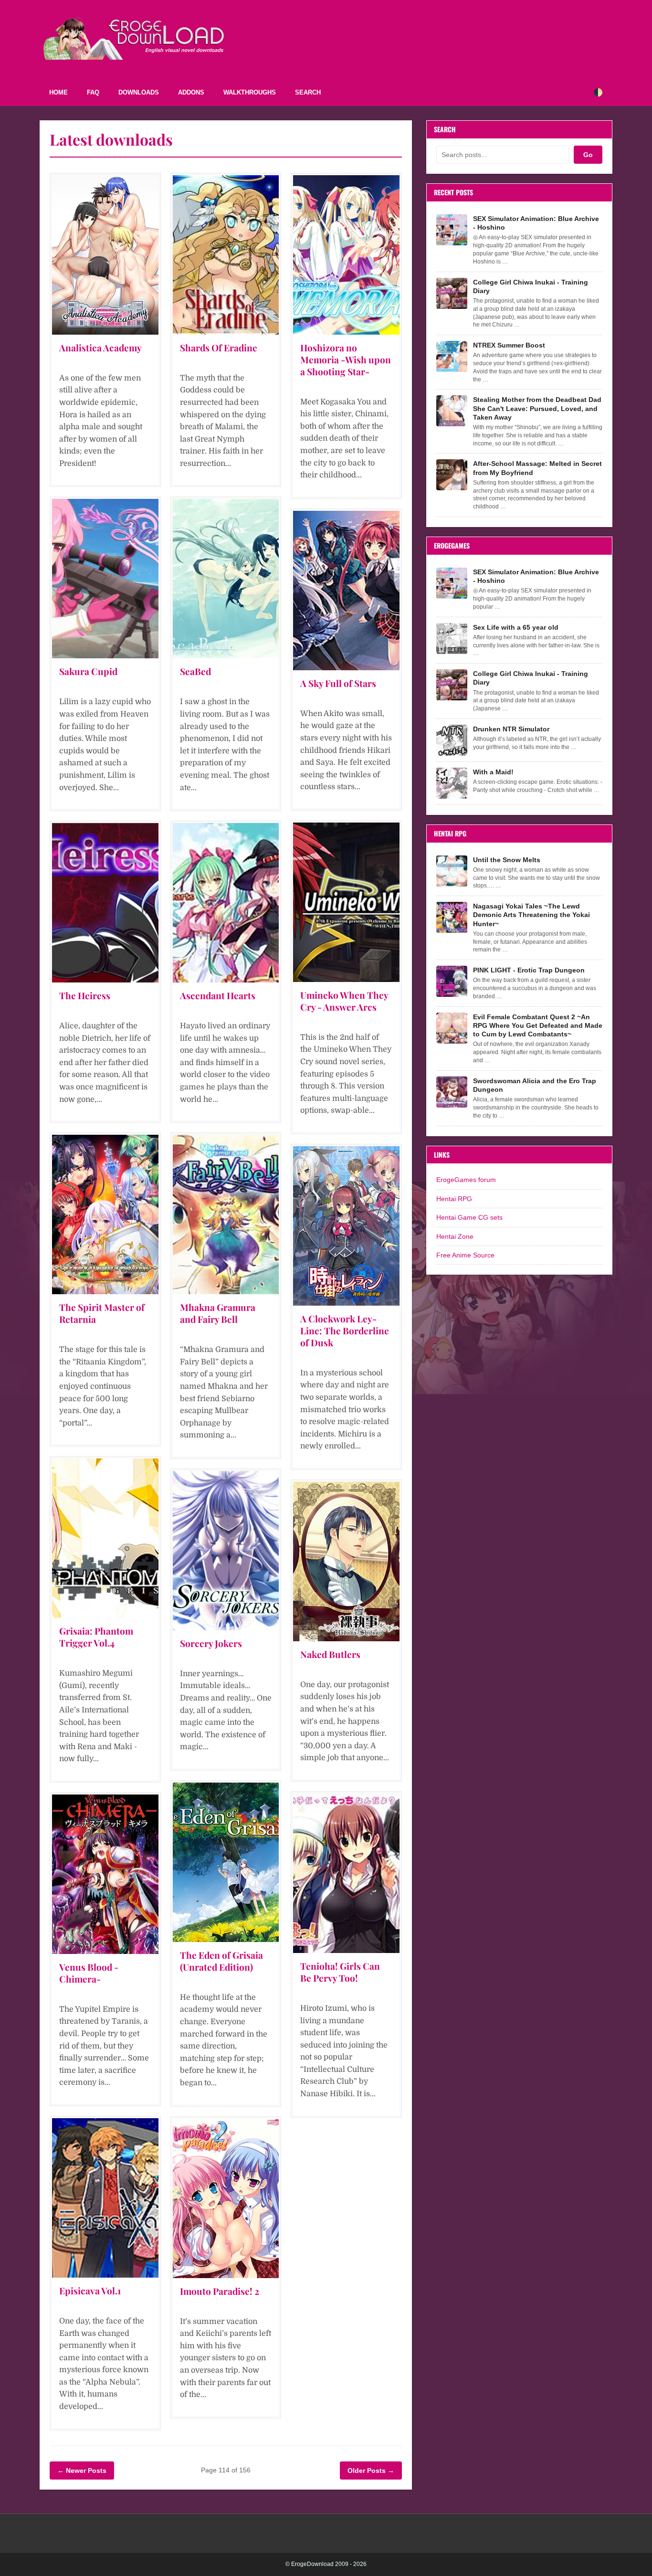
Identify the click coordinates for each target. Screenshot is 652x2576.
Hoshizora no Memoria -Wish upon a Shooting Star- (346, 359)
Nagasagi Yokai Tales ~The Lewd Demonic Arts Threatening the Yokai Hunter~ (531, 915)
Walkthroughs (250, 92)
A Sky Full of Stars (338, 683)
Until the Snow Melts (507, 860)
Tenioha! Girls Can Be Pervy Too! (340, 1972)
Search (308, 92)
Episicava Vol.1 (90, 2291)
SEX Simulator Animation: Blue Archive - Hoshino (536, 223)
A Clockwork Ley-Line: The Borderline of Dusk (345, 1330)
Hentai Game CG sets (469, 1217)
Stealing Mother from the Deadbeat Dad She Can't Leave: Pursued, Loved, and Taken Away (537, 408)
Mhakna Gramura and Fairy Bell (218, 1313)
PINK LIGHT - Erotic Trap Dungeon (529, 970)
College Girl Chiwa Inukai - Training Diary (531, 286)
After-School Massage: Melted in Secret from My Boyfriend (537, 468)
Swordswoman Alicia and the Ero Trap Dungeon (535, 1085)
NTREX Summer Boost (509, 345)
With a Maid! (493, 772)
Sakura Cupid (88, 671)
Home (58, 92)
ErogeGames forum (466, 1180)
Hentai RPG (454, 1199)
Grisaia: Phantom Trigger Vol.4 (96, 1637)
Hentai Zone (455, 1236)
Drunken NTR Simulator (511, 729)
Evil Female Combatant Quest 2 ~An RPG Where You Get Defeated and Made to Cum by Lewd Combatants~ (538, 1025)
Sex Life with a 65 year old (516, 627)
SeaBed (195, 671)
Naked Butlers (330, 1654)
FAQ (93, 92)
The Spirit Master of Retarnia (102, 1313)
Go (588, 155)
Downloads (139, 92)
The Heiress (85, 995)
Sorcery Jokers (211, 1643)
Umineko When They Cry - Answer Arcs (344, 1001)
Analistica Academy (100, 348)
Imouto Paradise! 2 (220, 2291)
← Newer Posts (82, 2470)
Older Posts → (371, 2470)
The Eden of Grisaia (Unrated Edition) (221, 1961)
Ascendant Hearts (218, 995)
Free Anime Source (465, 1255)
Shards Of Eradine (219, 348)
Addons (191, 92)
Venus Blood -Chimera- (89, 1973)
